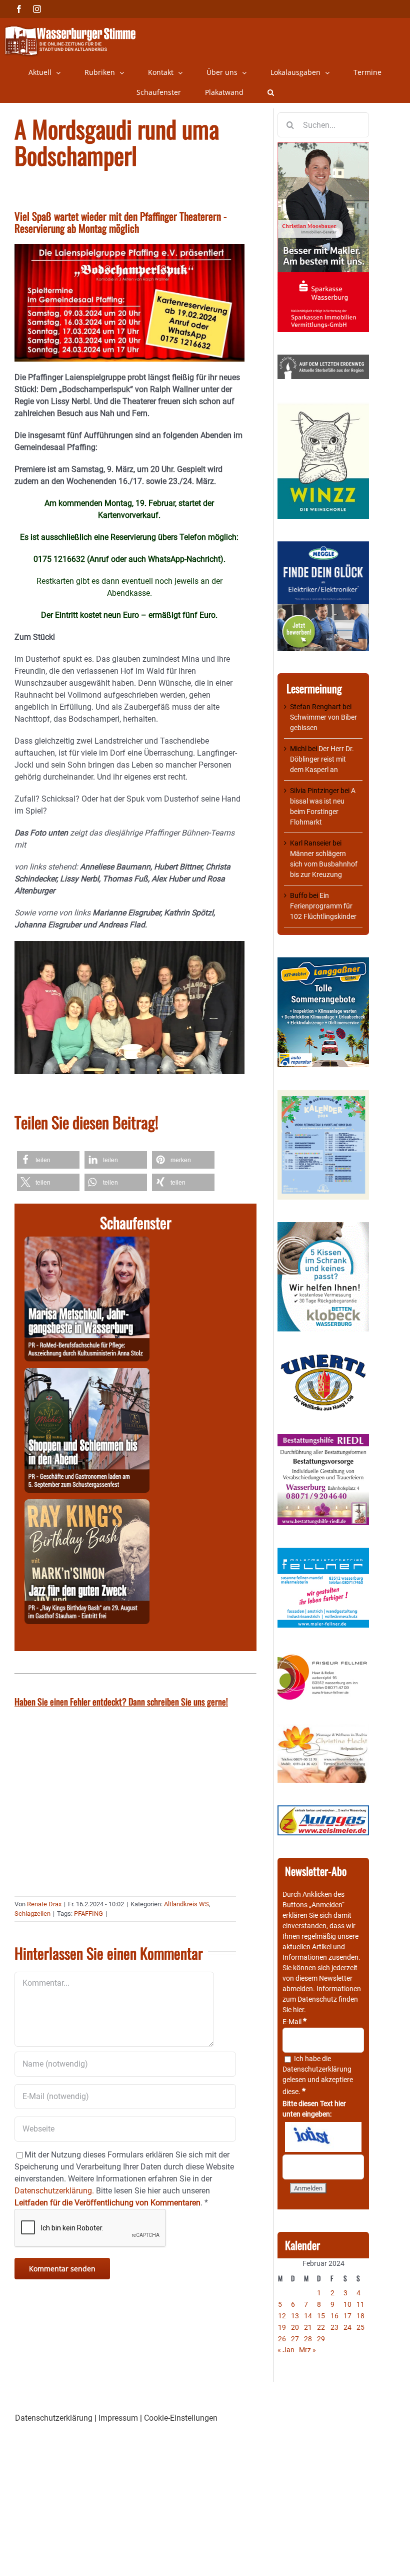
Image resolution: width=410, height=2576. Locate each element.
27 (295, 2339)
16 (334, 2316)
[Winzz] (323, 407)
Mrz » (307, 2350)
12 (282, 2316)
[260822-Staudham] (87, 1505)
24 (347, 2327)
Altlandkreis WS (186, 1904)
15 (321, 2316)
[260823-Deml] (87, 1374)
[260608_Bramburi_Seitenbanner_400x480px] (323, 1095)
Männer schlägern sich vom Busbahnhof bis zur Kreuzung (324, 864)
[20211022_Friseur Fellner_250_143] (323, 1655)
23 (334, 2327)
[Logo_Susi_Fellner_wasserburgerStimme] (323, 1553)
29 (321, 2339)
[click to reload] (323, 2137)
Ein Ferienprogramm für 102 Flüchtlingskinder (323, 906)
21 (308, 2327)
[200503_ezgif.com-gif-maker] (323, 1227)
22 (321, 2327)
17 (347, 2316)
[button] (271, 92)
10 (347, 2304)
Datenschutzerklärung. (54, 2191)
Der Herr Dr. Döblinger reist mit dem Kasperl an (322, 759)
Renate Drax (44, 1904)
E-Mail (294, 2022)
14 (308, 2316)
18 (360, 2316)
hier (298, 2010)
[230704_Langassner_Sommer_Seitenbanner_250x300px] (323, 962)
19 (282, 2327)
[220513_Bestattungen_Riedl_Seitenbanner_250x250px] (323, 1439)
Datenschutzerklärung (317, 2069)
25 (360, 2327)
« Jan (286, 2350)
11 (360, 2304)
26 (282, 2339)
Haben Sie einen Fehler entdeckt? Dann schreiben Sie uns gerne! (121, 1702)
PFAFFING (88, 1914)
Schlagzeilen (32, 1914)
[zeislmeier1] (323, 1810)
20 (295, 2327)
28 (308, 2339)
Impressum (118, 2418)
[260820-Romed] (87, 1242)
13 (295, 2316)
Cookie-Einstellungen (181, 2418)
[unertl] (323, 1359)
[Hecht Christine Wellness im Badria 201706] (323, 1729)
